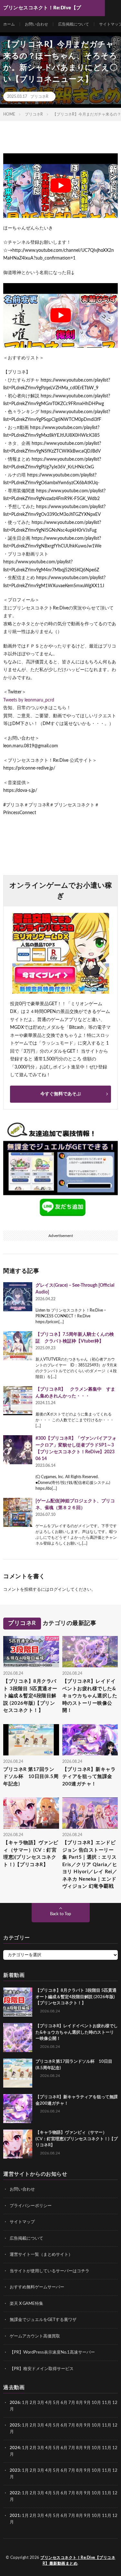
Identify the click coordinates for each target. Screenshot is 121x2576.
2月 (33, 2403)
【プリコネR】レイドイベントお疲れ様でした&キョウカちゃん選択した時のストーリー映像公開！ (90, 1696)
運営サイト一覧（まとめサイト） (41, 2255)
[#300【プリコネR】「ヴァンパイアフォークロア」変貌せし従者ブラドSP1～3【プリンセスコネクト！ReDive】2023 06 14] (18, 1450)
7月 (72, 2403)
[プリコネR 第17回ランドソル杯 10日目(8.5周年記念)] (18, 2073)
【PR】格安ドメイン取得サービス (42, 2369)
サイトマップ (22, 2222)
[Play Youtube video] (60, 186)
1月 (25, 2403)
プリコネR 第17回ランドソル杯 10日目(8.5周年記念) (31, 1776)
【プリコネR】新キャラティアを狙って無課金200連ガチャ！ (89, 1776)
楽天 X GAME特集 (26, 2304)
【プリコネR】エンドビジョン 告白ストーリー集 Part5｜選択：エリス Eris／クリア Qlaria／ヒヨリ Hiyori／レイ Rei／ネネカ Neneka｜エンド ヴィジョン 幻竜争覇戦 (90, 1865)
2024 (15, 2448)
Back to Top (60, 1914)
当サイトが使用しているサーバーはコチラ (50, 2271)
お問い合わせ (36, 24)
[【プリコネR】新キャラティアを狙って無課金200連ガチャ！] (18, 2109)
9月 (87, 2425)
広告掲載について (74, 24)
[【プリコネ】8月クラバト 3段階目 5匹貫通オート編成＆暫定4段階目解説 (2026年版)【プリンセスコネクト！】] (18, 2002)
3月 (41, 2403)
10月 (96, 2425)
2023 (15, 2471)
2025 (15, 2425)
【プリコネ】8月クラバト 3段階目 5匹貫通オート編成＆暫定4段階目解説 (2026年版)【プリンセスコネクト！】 (30, 1696)
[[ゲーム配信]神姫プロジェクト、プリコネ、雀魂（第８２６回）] (18, 1512)
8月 (80, 2403)
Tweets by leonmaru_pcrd (29, 700)
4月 (49, 2403)
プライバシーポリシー (31, 2206)
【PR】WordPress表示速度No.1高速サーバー (52, 2352)
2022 (15, 2493)
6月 (64, 2403)
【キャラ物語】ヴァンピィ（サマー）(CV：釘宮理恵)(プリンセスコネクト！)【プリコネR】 (31, 1854)
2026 (15, 2403)
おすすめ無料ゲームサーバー (37, 2287)
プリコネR (39, 97)
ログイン (58, 1590)
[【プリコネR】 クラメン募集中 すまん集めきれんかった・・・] (18, 1401)
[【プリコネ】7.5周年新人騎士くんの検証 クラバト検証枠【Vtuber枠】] (18, 1346)
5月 (56, 2403)
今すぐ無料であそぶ (61, 1094)
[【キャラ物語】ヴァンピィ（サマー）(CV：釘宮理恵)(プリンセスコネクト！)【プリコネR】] (18, 2144)
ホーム (9, 24)
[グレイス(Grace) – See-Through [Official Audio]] (18, 1297)
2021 (15, 2516)
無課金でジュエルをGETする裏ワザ (43, 2320)
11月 (107, 2425)
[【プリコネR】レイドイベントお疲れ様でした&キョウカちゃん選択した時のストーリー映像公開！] (18, 2038)
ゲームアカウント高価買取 (35, 2336)
